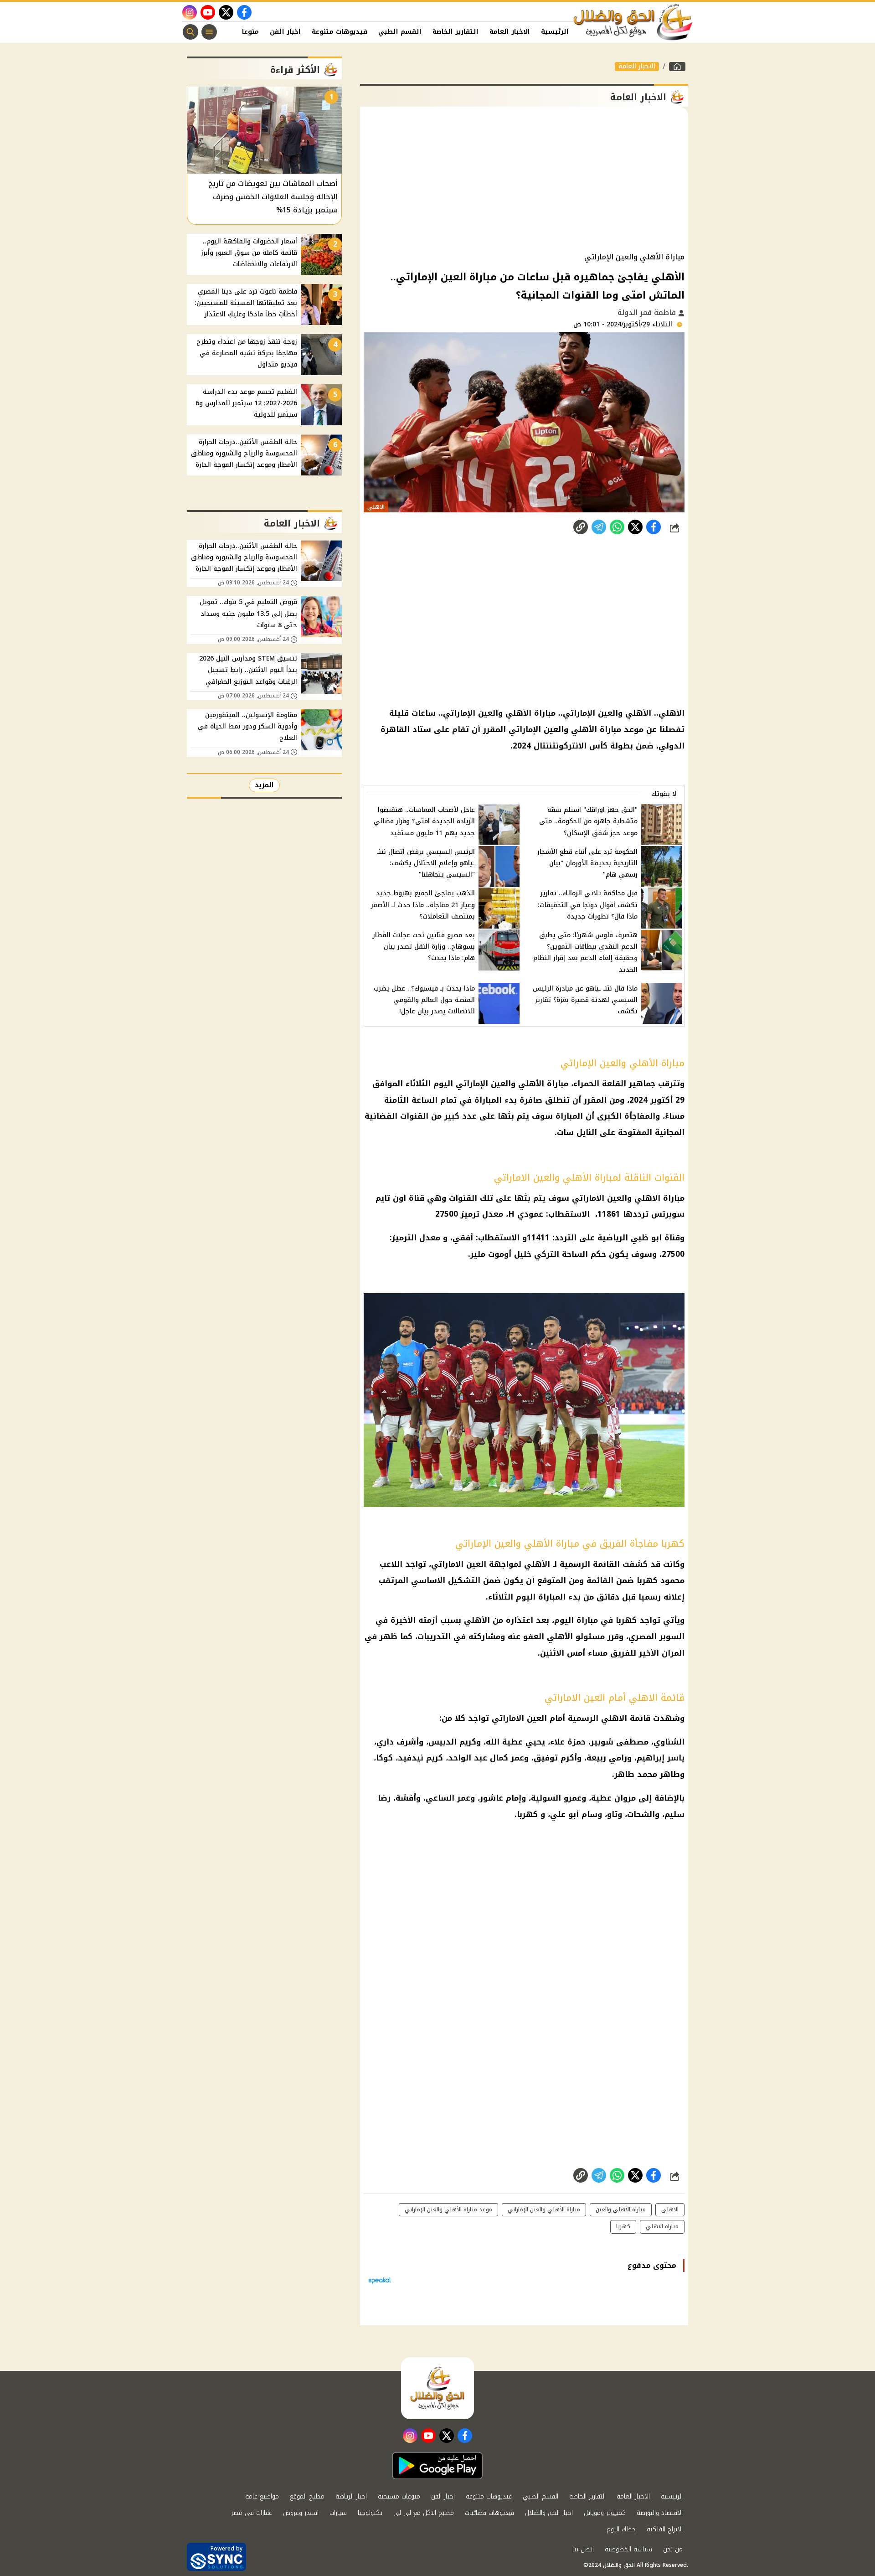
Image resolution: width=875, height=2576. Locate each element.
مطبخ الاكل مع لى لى (424, 2513)
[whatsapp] (581, 527)
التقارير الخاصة (456, 32)
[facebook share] (654, 527)
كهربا (527, 1814)
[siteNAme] (633, 22)
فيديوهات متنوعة (340, 32)
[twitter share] (635, 527)
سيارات (338, 2513)
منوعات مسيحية (399, 2496)
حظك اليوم (621, 2529)
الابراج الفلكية (665, 2529)
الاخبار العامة (510, 32)
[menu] (209, 32)
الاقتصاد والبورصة (660, 2513)
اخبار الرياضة (351, 2496)
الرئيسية (555, 32)
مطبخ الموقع (307, 2496)
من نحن (673, 2549)
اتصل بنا (583, 2549)
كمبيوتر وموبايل (605, 2513)
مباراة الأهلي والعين (621, 2209)
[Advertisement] (524, 180)
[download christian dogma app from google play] (437, 2466)
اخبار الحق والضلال (549, 2513)
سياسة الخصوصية (628, 2549)
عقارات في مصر (252, 2513)
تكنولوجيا (370, 2513)
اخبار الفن (285, 32)
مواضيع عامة (262, 2496)
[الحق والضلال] (677, 67)
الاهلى (670, 2209)
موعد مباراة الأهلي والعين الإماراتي (448, 2209)
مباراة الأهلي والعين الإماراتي (544, 2209)
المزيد (264, 785)
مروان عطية (613, 1798)
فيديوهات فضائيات (489, 2513)
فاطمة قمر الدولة (648, 312)
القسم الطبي (400, 32)
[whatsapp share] (617, 527)
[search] (190, 32)
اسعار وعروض (301, 2513)
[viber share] (599, 527)
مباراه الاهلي (662, 2226)
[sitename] (437, 2388)
